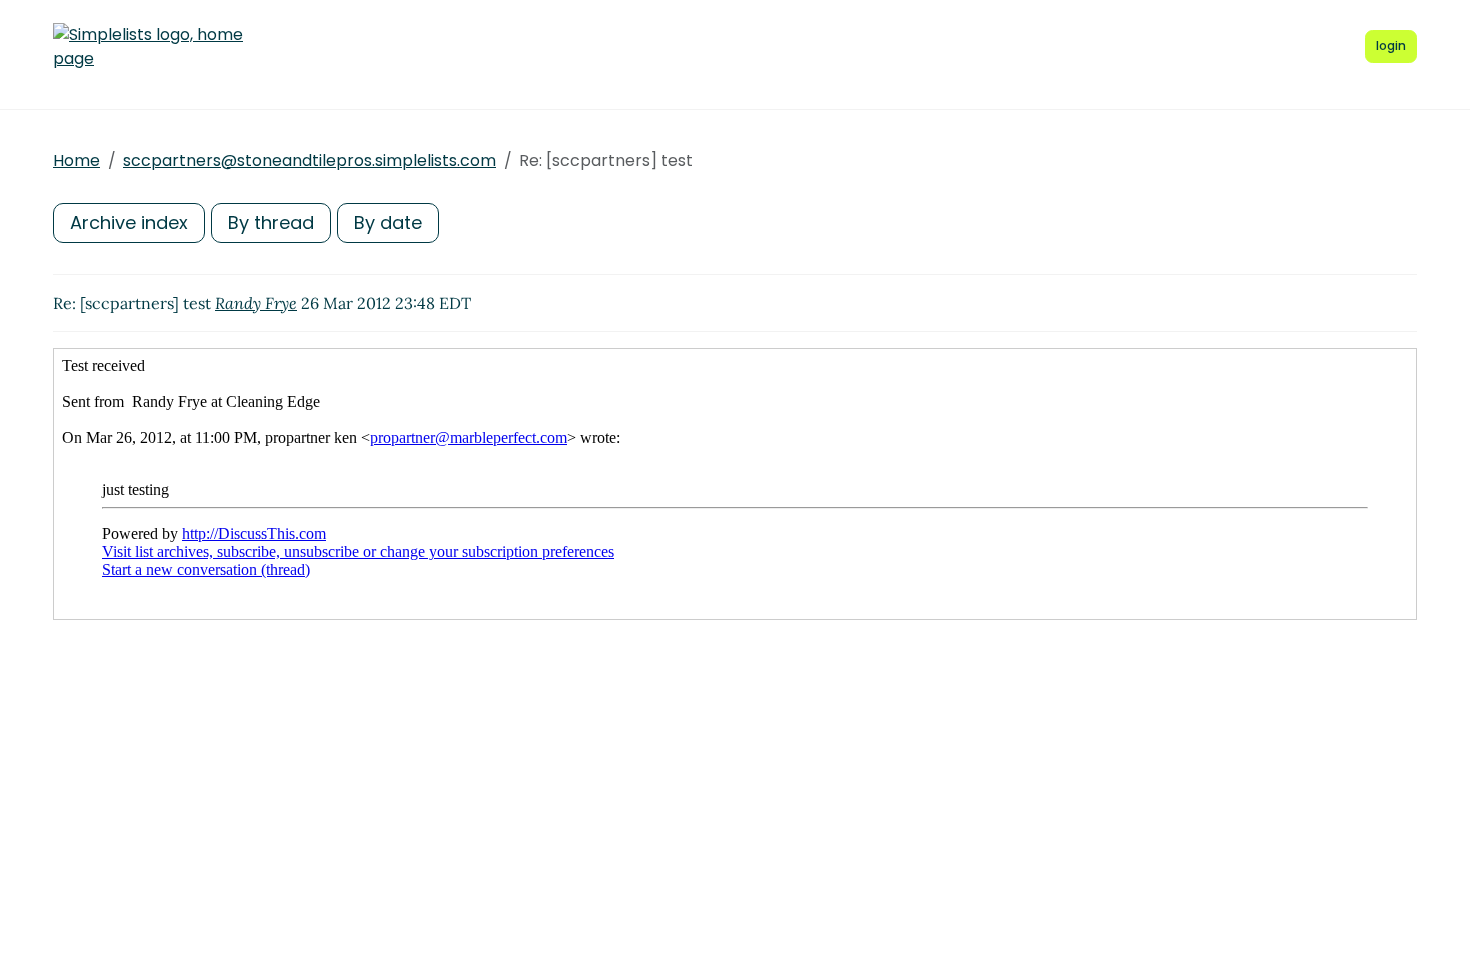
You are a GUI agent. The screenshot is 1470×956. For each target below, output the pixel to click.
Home (76, 160)
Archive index (129, 222)
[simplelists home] (148, 47)
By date (388, 222)
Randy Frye (256, 303)
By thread (271, 222)
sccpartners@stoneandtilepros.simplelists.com (309, 160)
